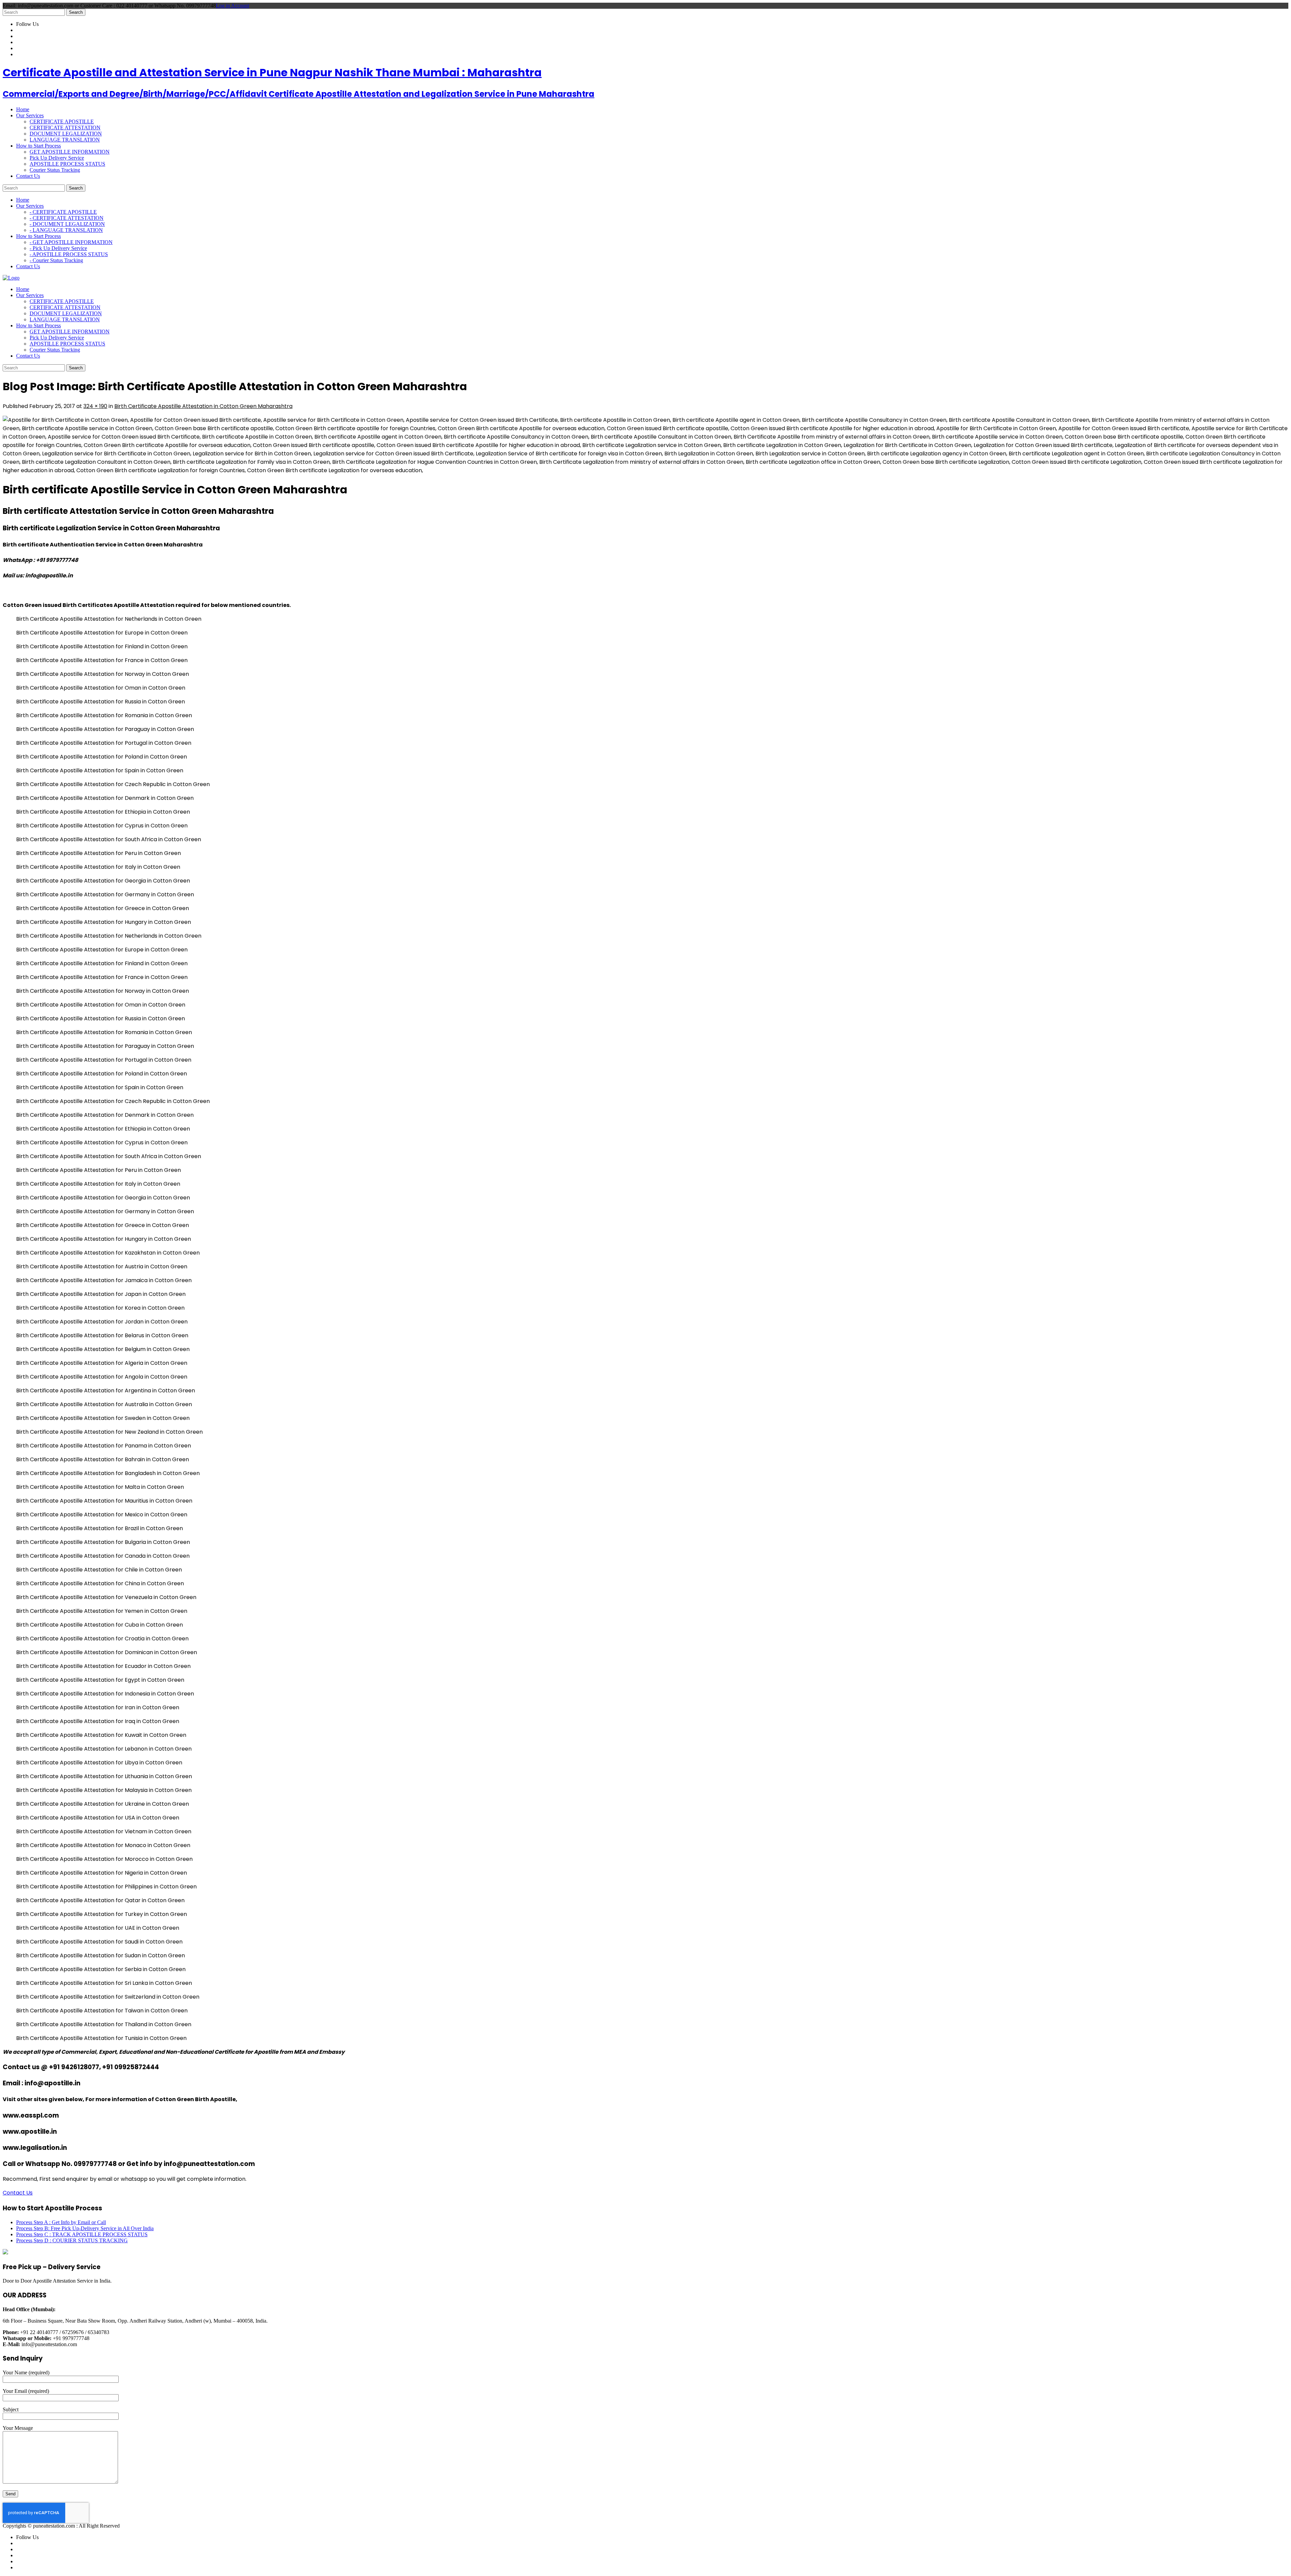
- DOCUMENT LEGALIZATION (67, 224)
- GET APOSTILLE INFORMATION (71, 242)
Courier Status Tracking (55, 170)
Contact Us (18, 2193)
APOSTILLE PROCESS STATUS (67, 164)
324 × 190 (95, 406)
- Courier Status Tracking (56, 260)
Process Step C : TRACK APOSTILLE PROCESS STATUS (82, 2234)
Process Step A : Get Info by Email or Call (61, 2222)
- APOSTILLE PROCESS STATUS (69, 254)
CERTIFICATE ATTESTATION (65, 128)
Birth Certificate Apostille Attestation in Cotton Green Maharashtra (203, 406)
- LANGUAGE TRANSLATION (66, 230)
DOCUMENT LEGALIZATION (66, 134)
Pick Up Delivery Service (57, 158)
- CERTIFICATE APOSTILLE (63, 212)
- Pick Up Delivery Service (58, 248)
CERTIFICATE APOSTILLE (62, 121)
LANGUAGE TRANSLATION (65, 140)
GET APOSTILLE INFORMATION (70, 152)
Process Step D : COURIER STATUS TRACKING (72, 2240)
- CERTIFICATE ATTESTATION (67, 218)
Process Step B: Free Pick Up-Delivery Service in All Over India (85, 2228)
